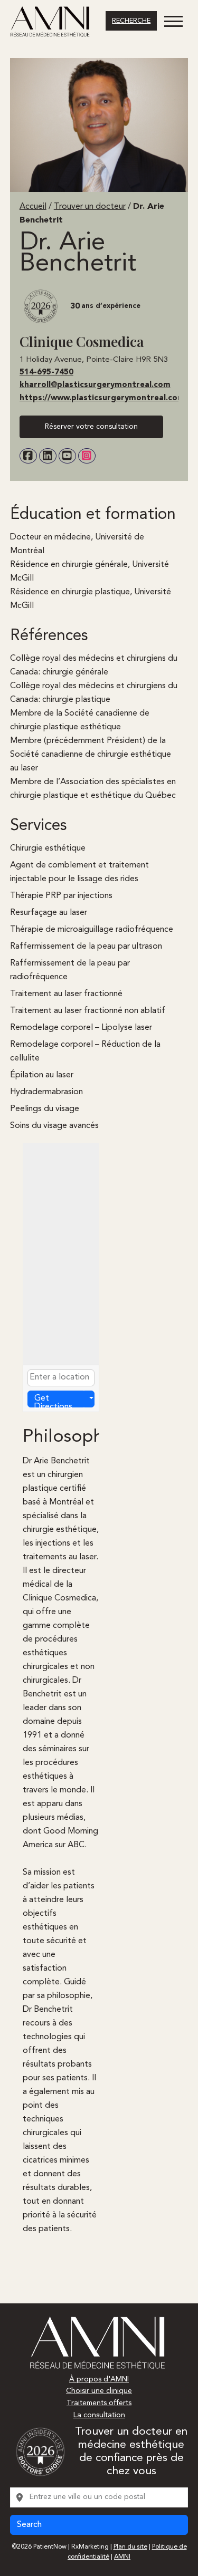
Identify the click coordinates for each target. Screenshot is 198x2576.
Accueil (33, 207)
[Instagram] (87, 456)
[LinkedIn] (48, 456)
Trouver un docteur (90, 207)
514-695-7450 (46, 373)
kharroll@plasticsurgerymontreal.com (95, 385)
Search (29, 2525)
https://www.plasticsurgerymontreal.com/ (104, 398)
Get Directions (53, 1401)
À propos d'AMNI (99, 2379)
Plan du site (130, 2547)
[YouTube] (67, 456)
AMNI (122, 2557)
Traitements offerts (99, 2403)
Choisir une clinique (99, 2391)
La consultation (99, 2415)
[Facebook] (28, 456)
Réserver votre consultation (91, 427)
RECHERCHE (131, 21)
